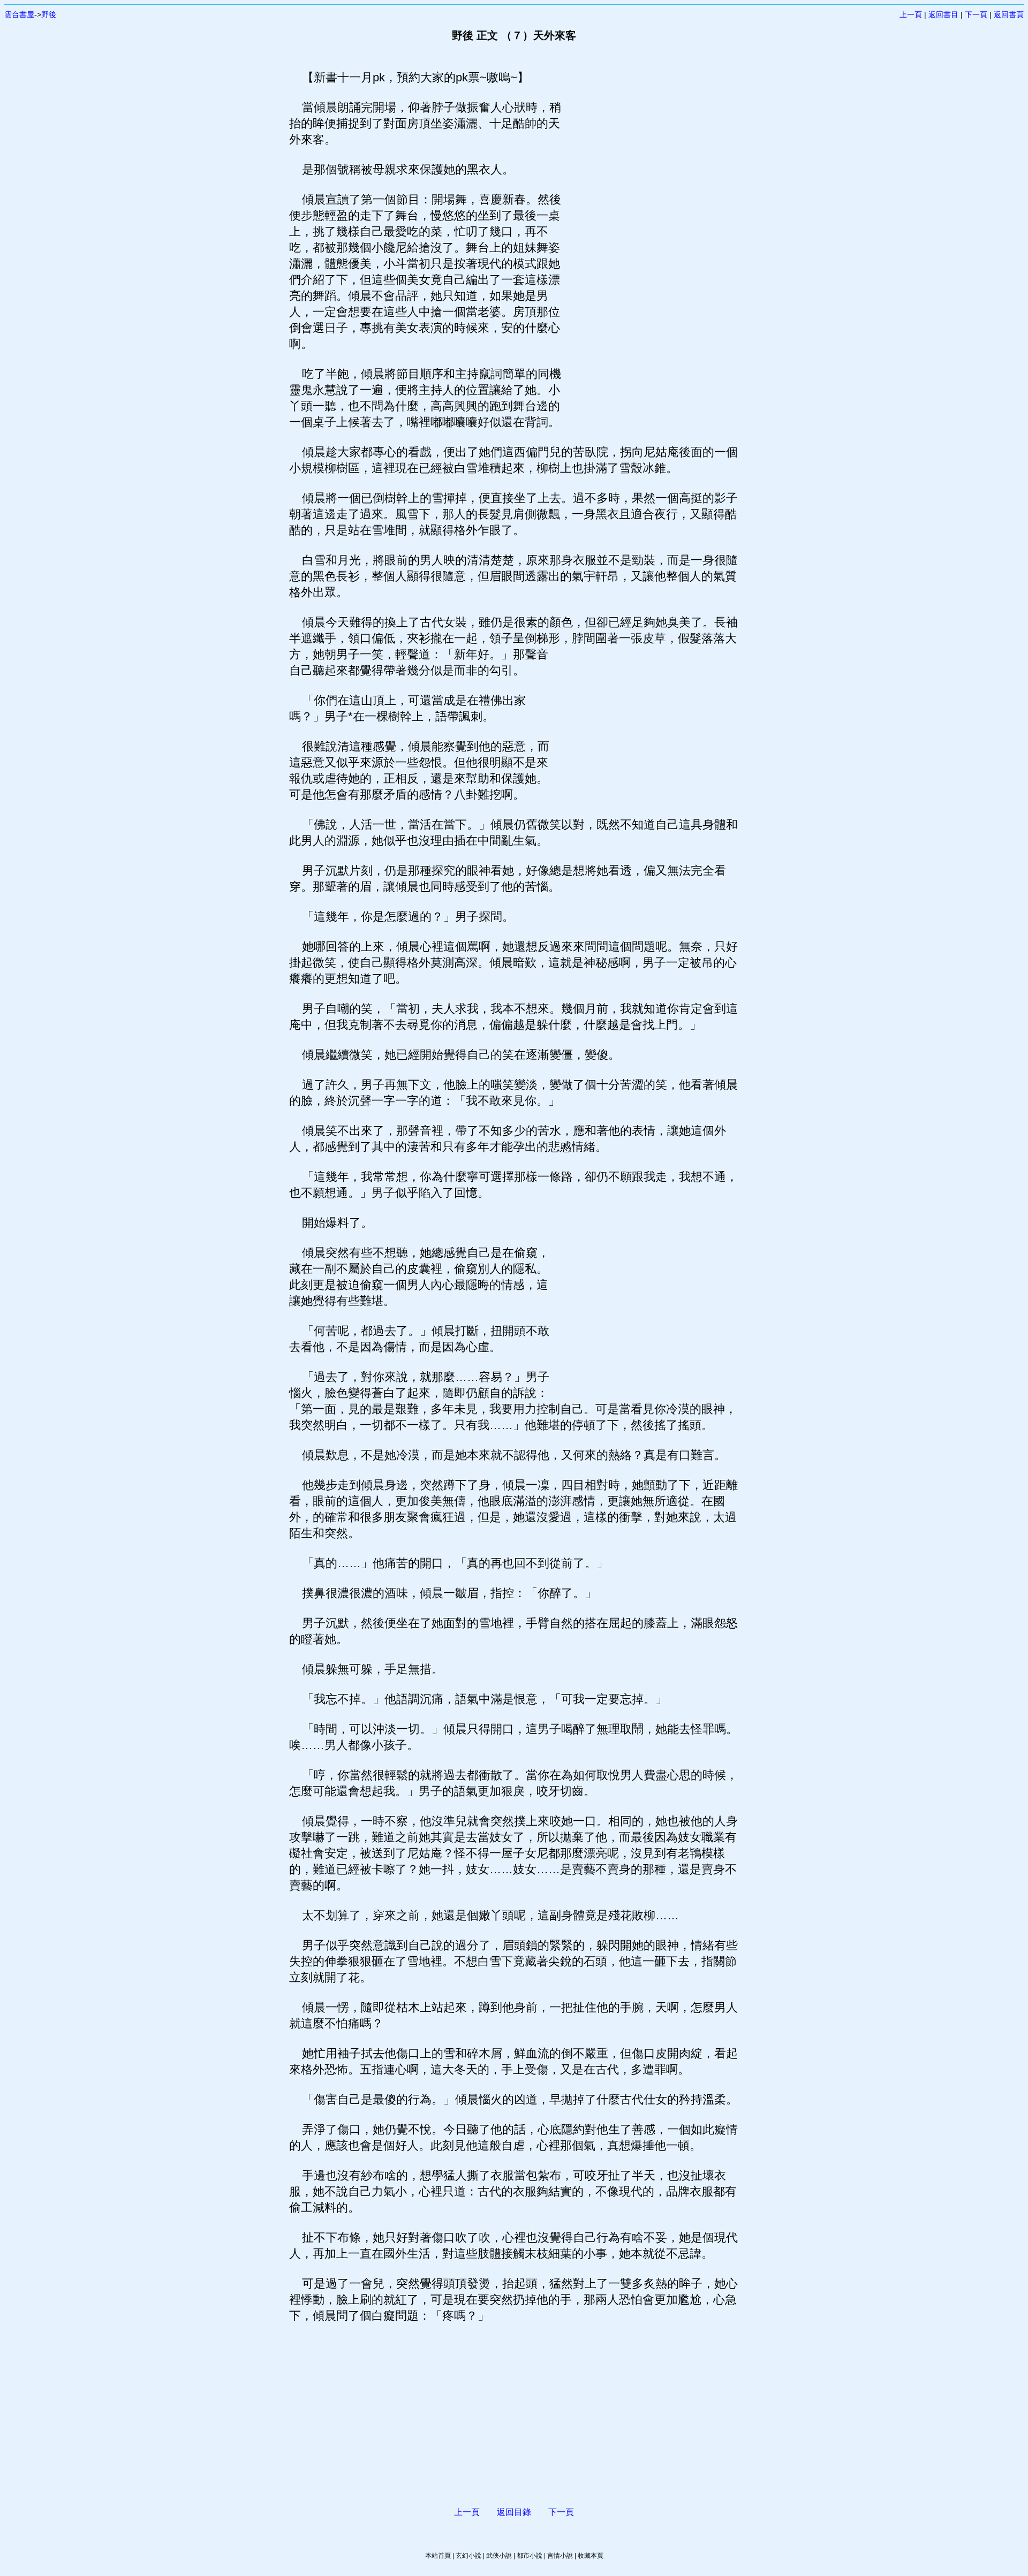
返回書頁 (1009, 14)
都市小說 (530, 2556)
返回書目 (943, 14)
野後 (49, 14)
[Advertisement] (651, 230)
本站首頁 (438, 2556)
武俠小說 (499, 2556)
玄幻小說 (468, 2556)
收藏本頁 (591, 2556)
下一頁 (976, 14)
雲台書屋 (19, 14)
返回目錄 (514, 2512)
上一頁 (911, 14)
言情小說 (560, 2556)
